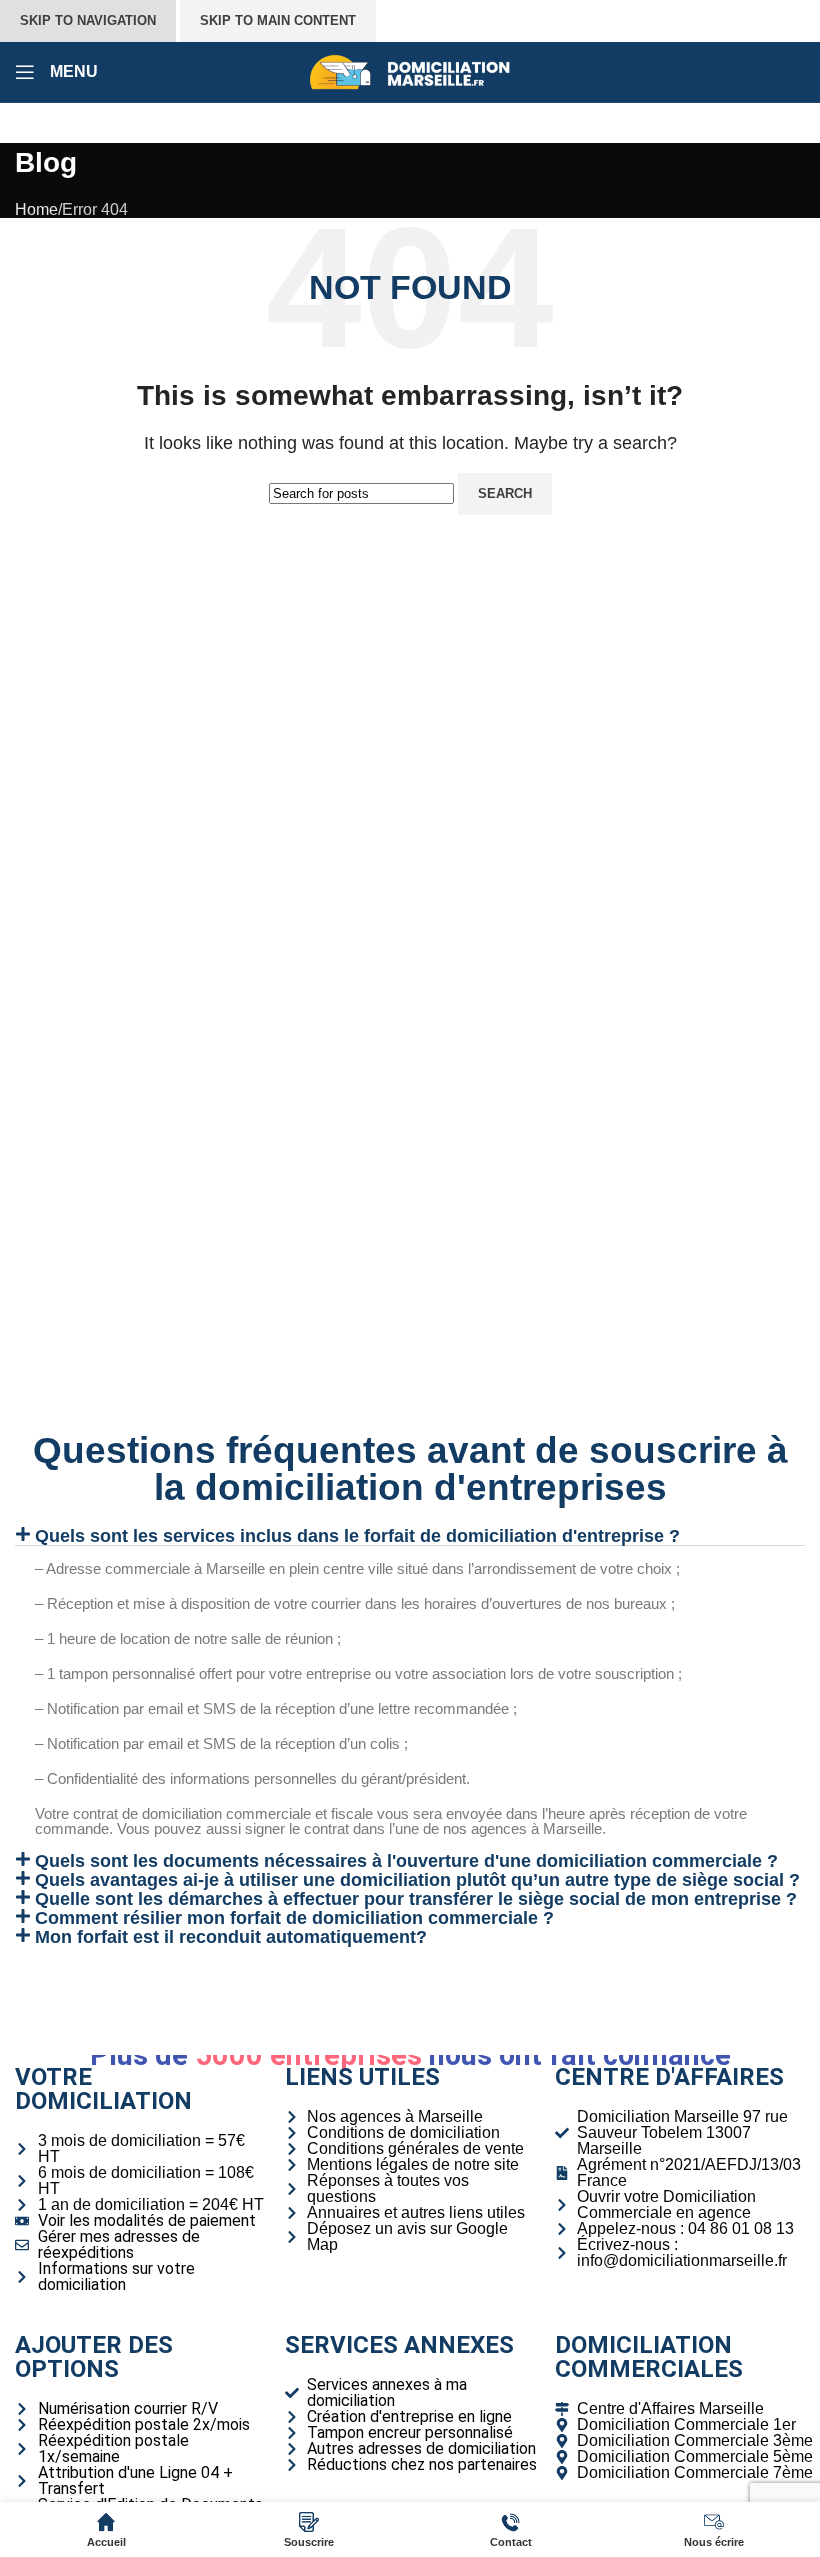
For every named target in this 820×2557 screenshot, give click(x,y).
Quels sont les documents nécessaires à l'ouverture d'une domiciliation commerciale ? (406, 1861)
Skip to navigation (88, 20)
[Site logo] (410, 70)
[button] (410, 1535)
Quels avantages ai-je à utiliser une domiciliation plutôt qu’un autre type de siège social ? (417, 1880)
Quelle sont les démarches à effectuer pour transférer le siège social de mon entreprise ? (416, 1899)
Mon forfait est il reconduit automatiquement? (231, 1937)
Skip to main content (278, 20)
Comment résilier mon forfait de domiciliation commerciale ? (294, 1918)
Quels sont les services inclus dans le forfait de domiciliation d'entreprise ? (357, 1536)
